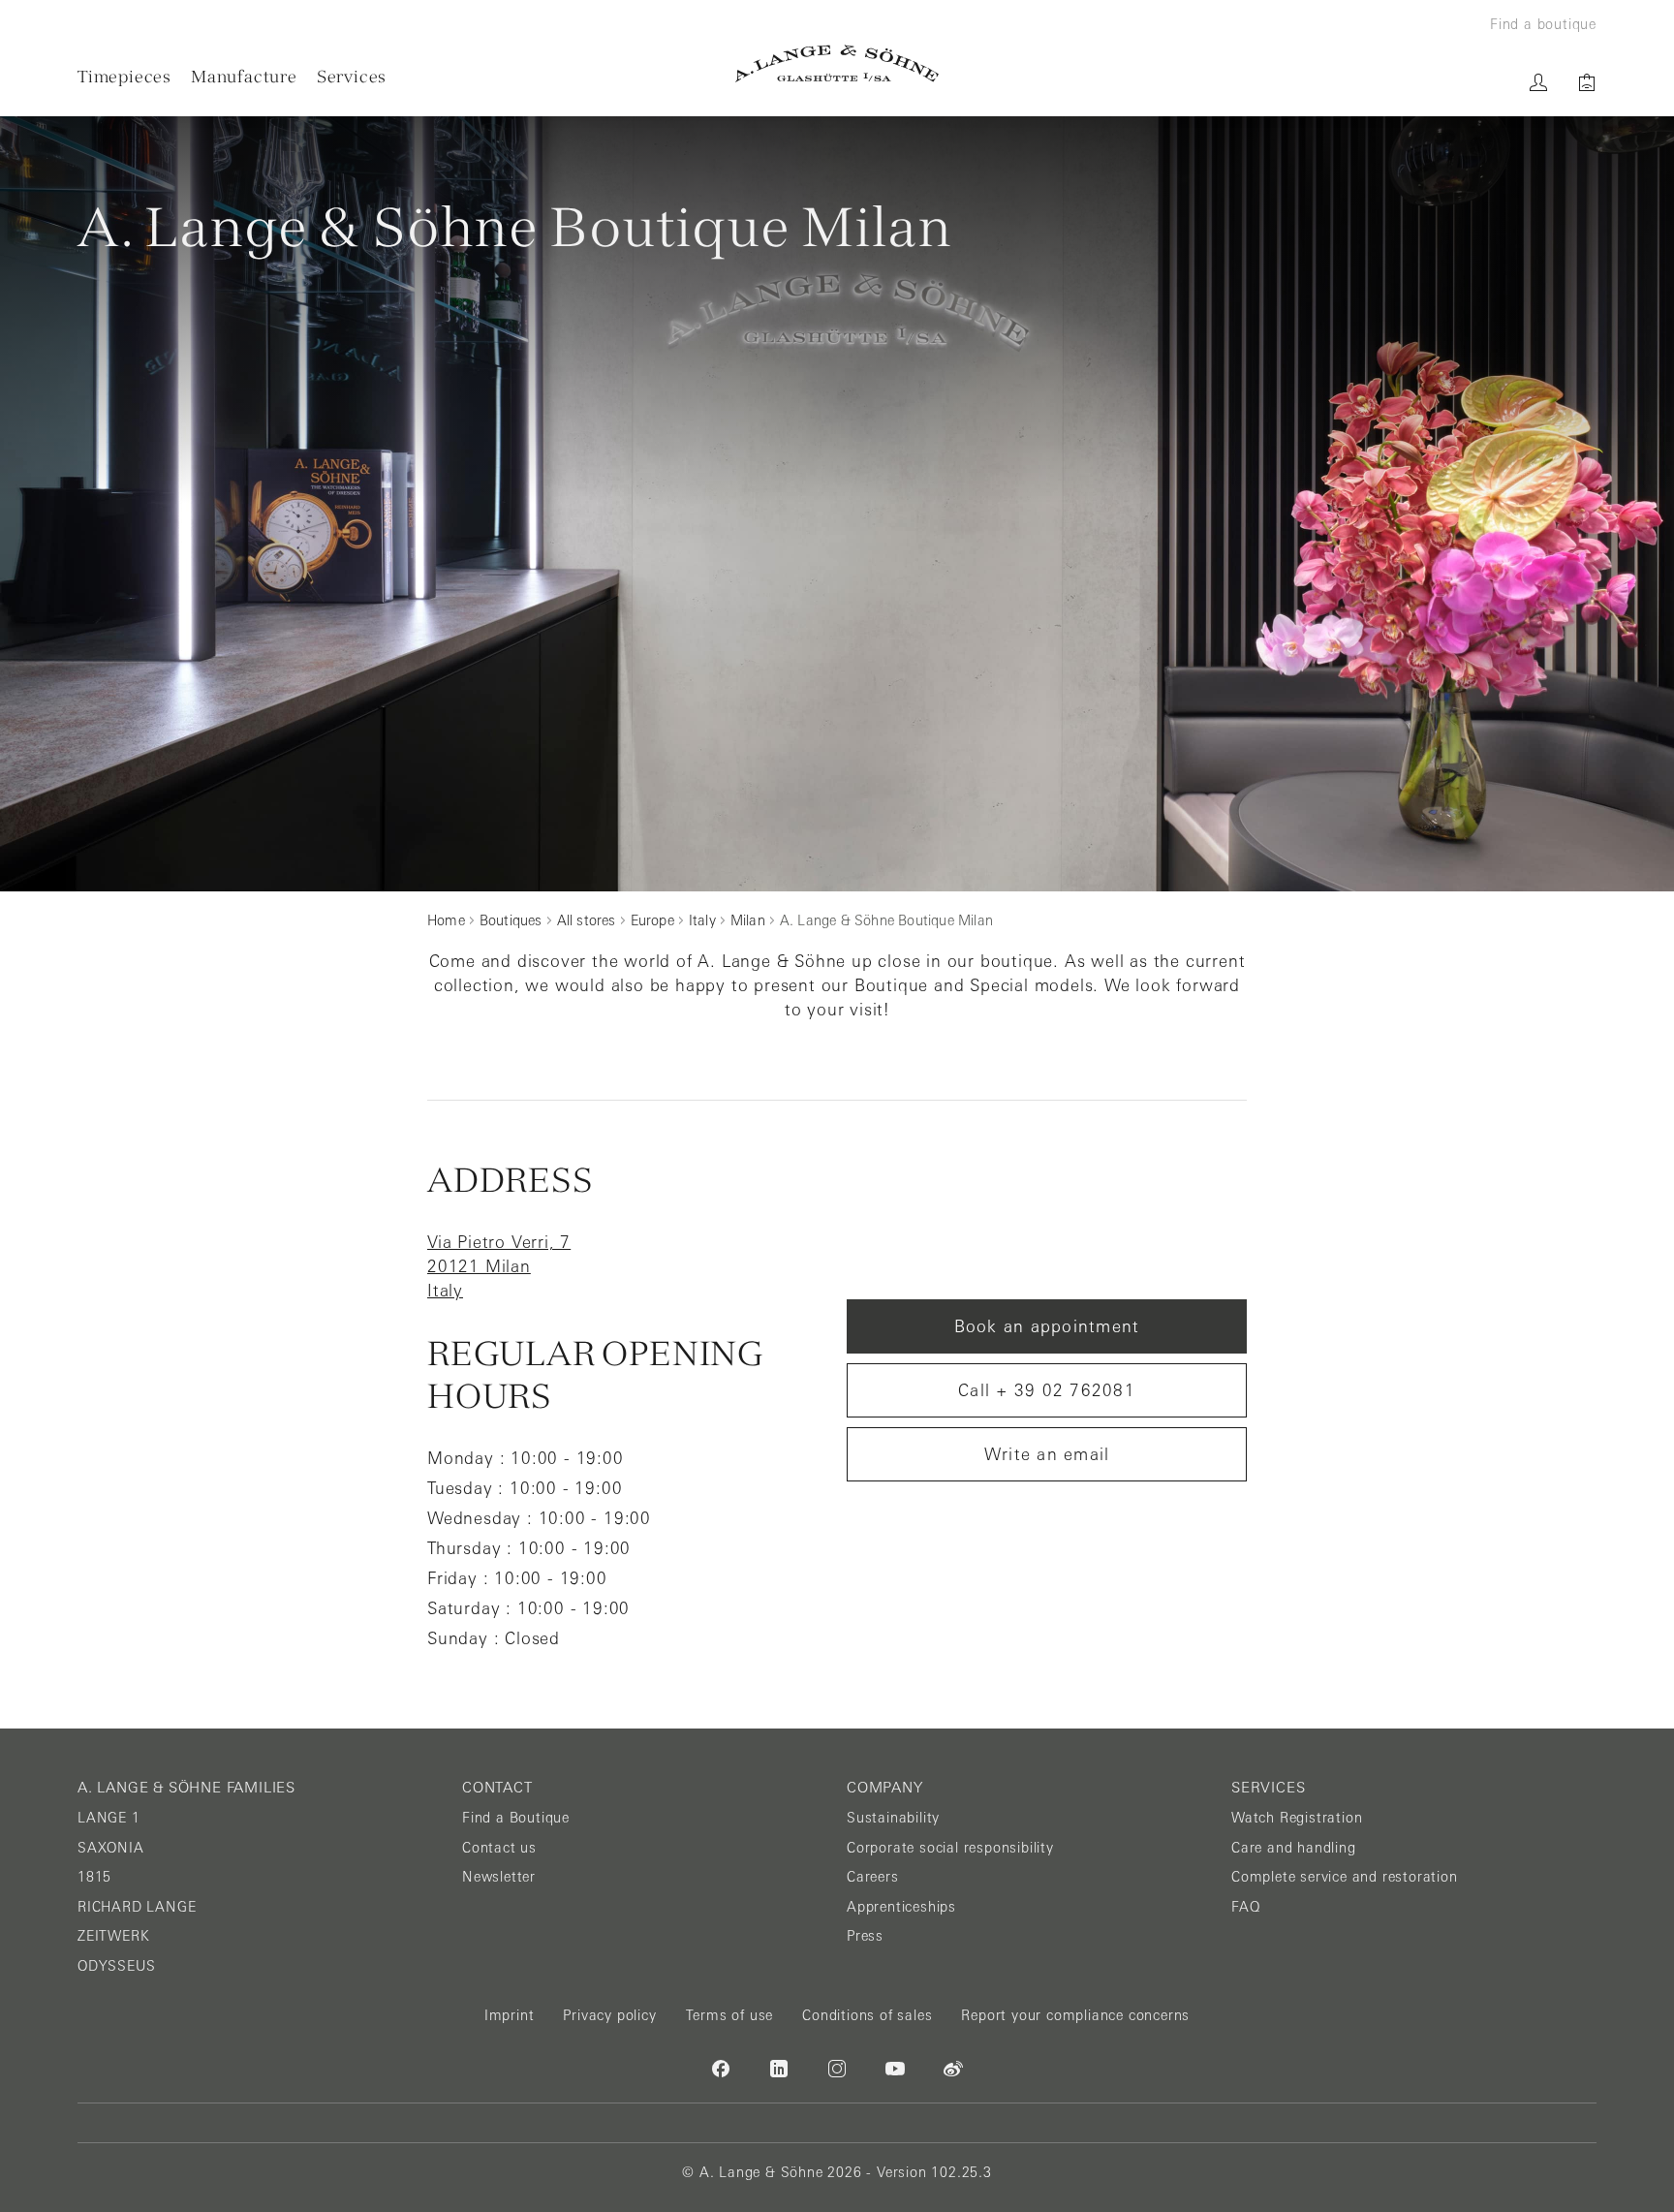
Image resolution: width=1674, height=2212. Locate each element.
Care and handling (1294, 1848)
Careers (873, 1877)
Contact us (499, 1848)
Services (352, 76)
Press (865, 1936)
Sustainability (893, 1818)
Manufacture (244, 76)
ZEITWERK (113, 1936)
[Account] (1538, 82)
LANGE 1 (109, 1818)
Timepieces (124, 76)
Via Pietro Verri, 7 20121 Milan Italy (499, 1266)
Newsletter (499, 1877)
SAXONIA (111, 1848)
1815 (94, 1877)
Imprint (510, 2015)
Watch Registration (1297, 1818)
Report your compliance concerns (1075, 2015)
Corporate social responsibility (950, 1848)
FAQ (1245, 1907)
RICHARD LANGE (137, 1907)
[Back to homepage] (837, 63)
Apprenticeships (901, 1907)
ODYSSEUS (116, 1966)
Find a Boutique (516, 1818)
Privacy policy (609, 2015)
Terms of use (730, 2015)
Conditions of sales (867, 2015)
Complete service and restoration (1345, 1877)
